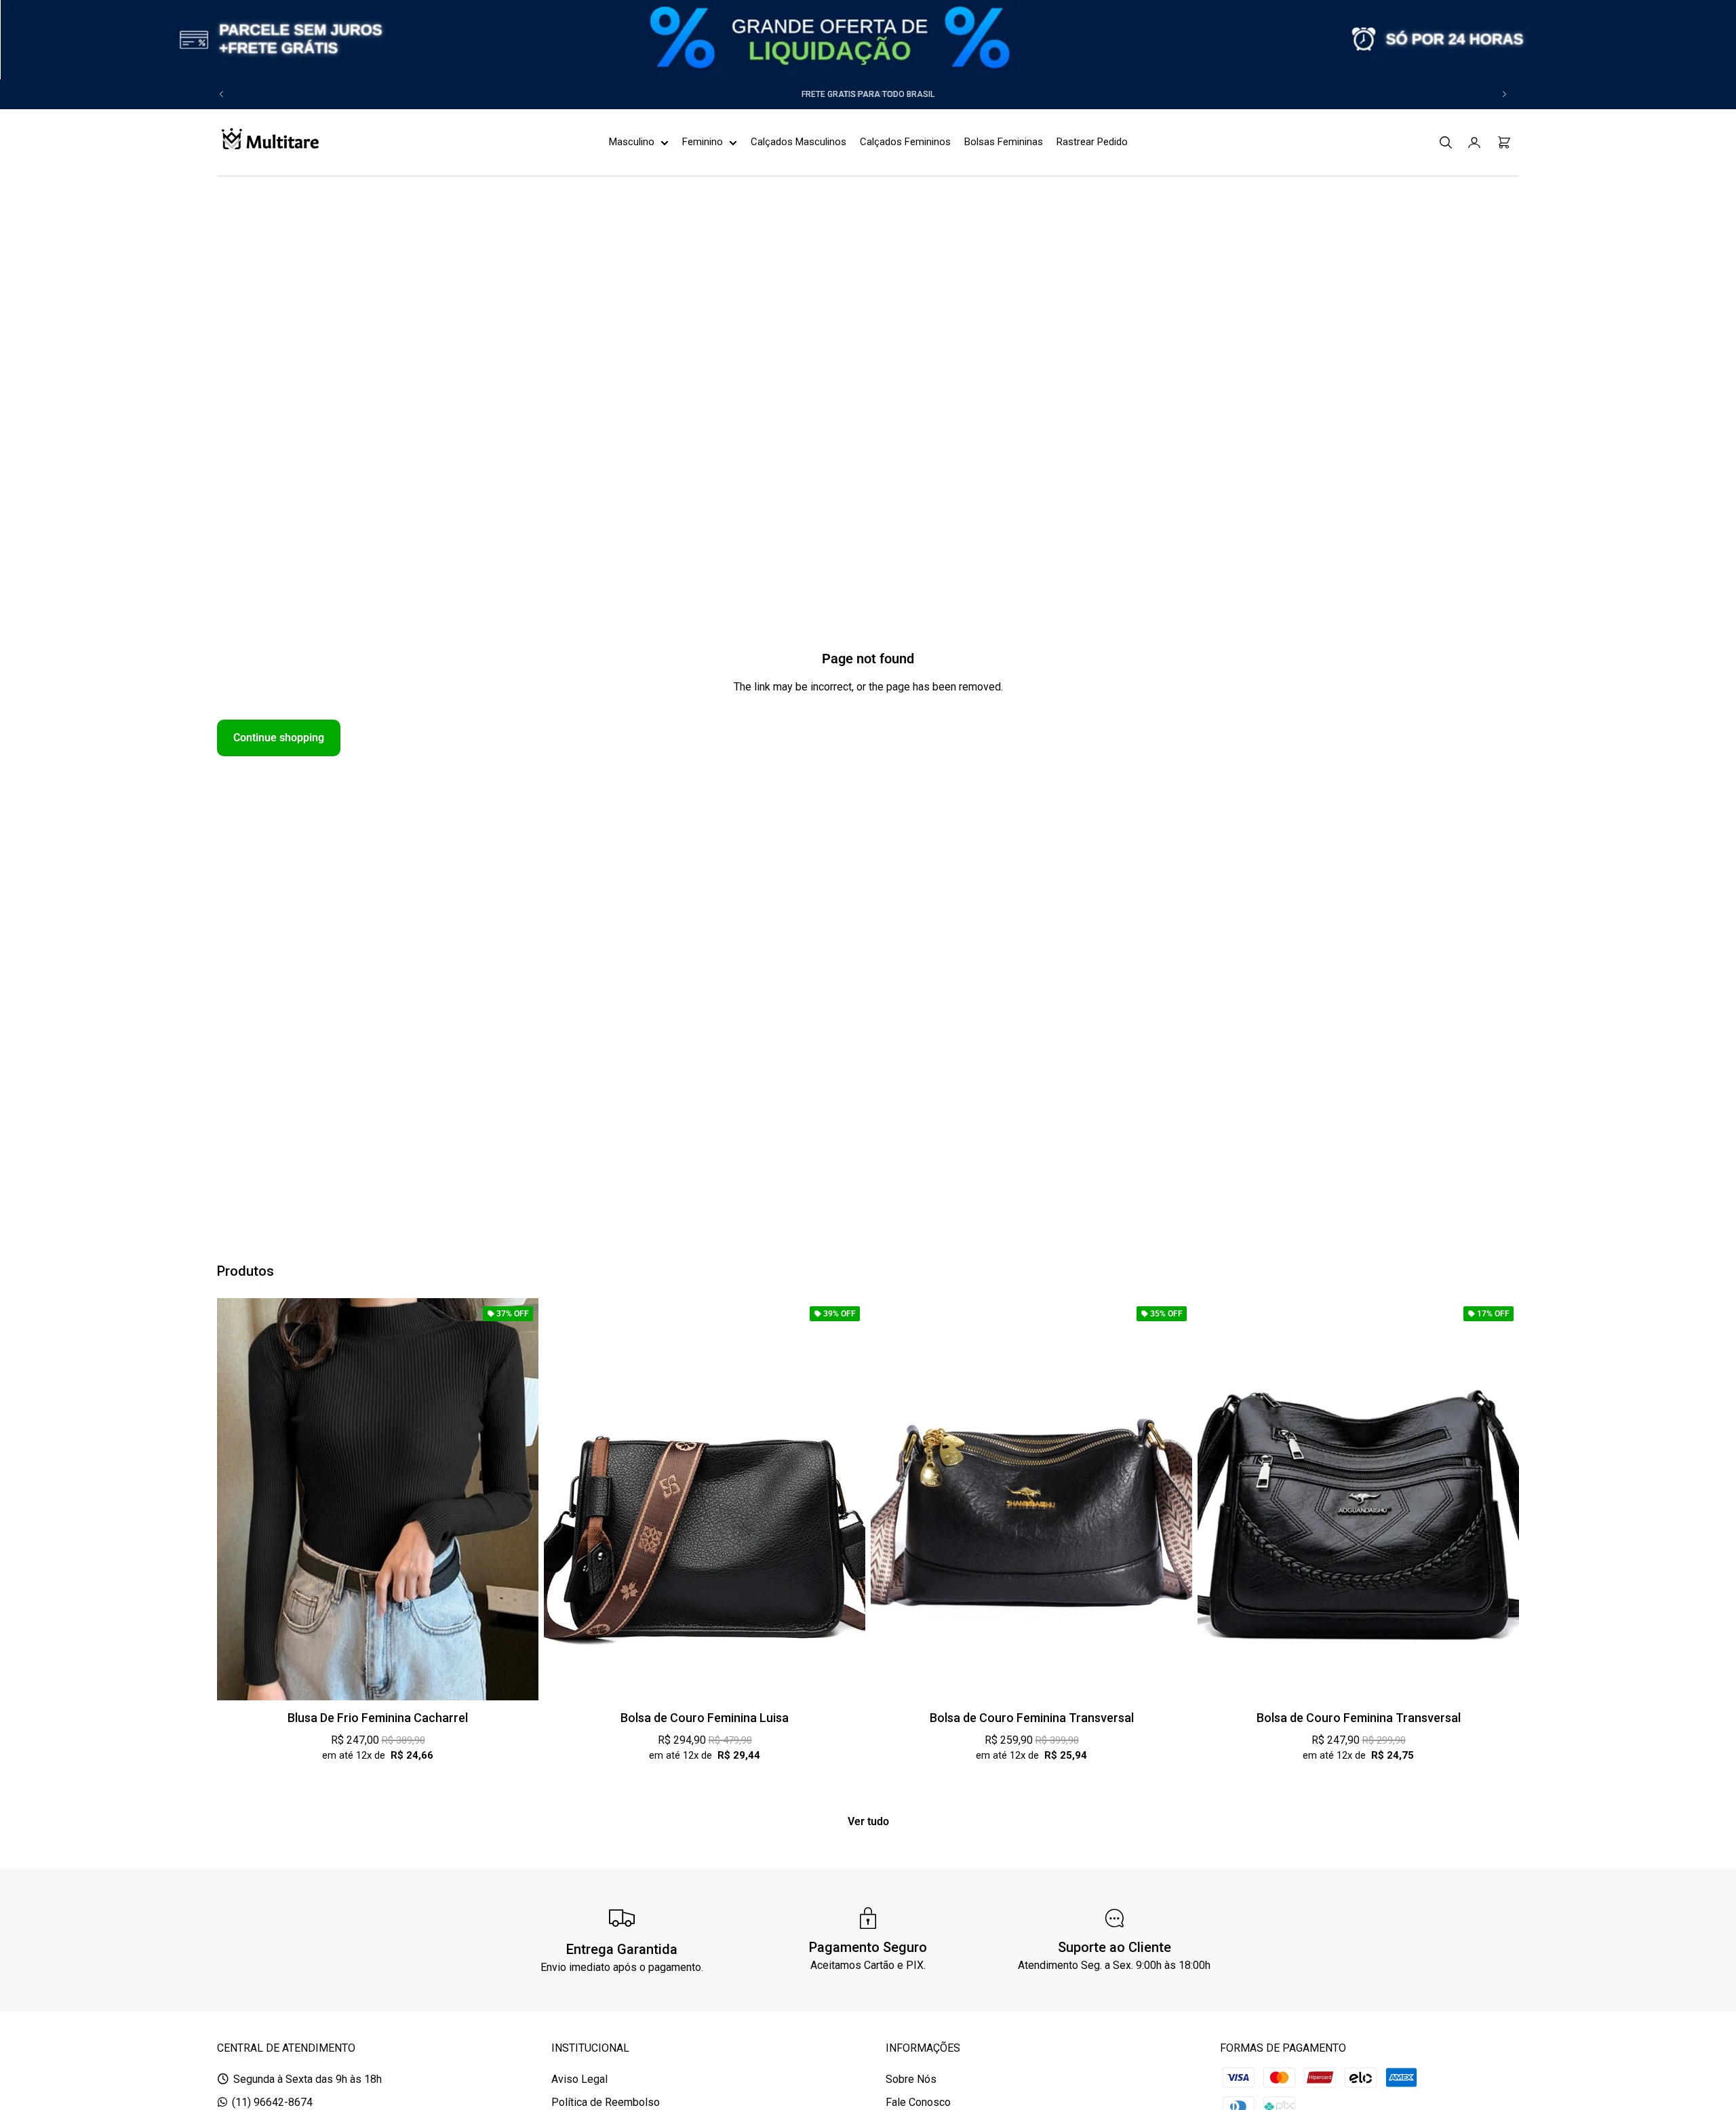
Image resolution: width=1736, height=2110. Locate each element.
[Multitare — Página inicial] (269, 142)
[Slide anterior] (222, 94)
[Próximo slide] (1504, 94)
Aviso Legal (579, 2079)
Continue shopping (279, 738)
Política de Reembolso (606, 2102)
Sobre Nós (911, 2079)
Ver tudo (868, 1821)
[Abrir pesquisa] (1446, 142)
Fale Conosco (918, 2102)
